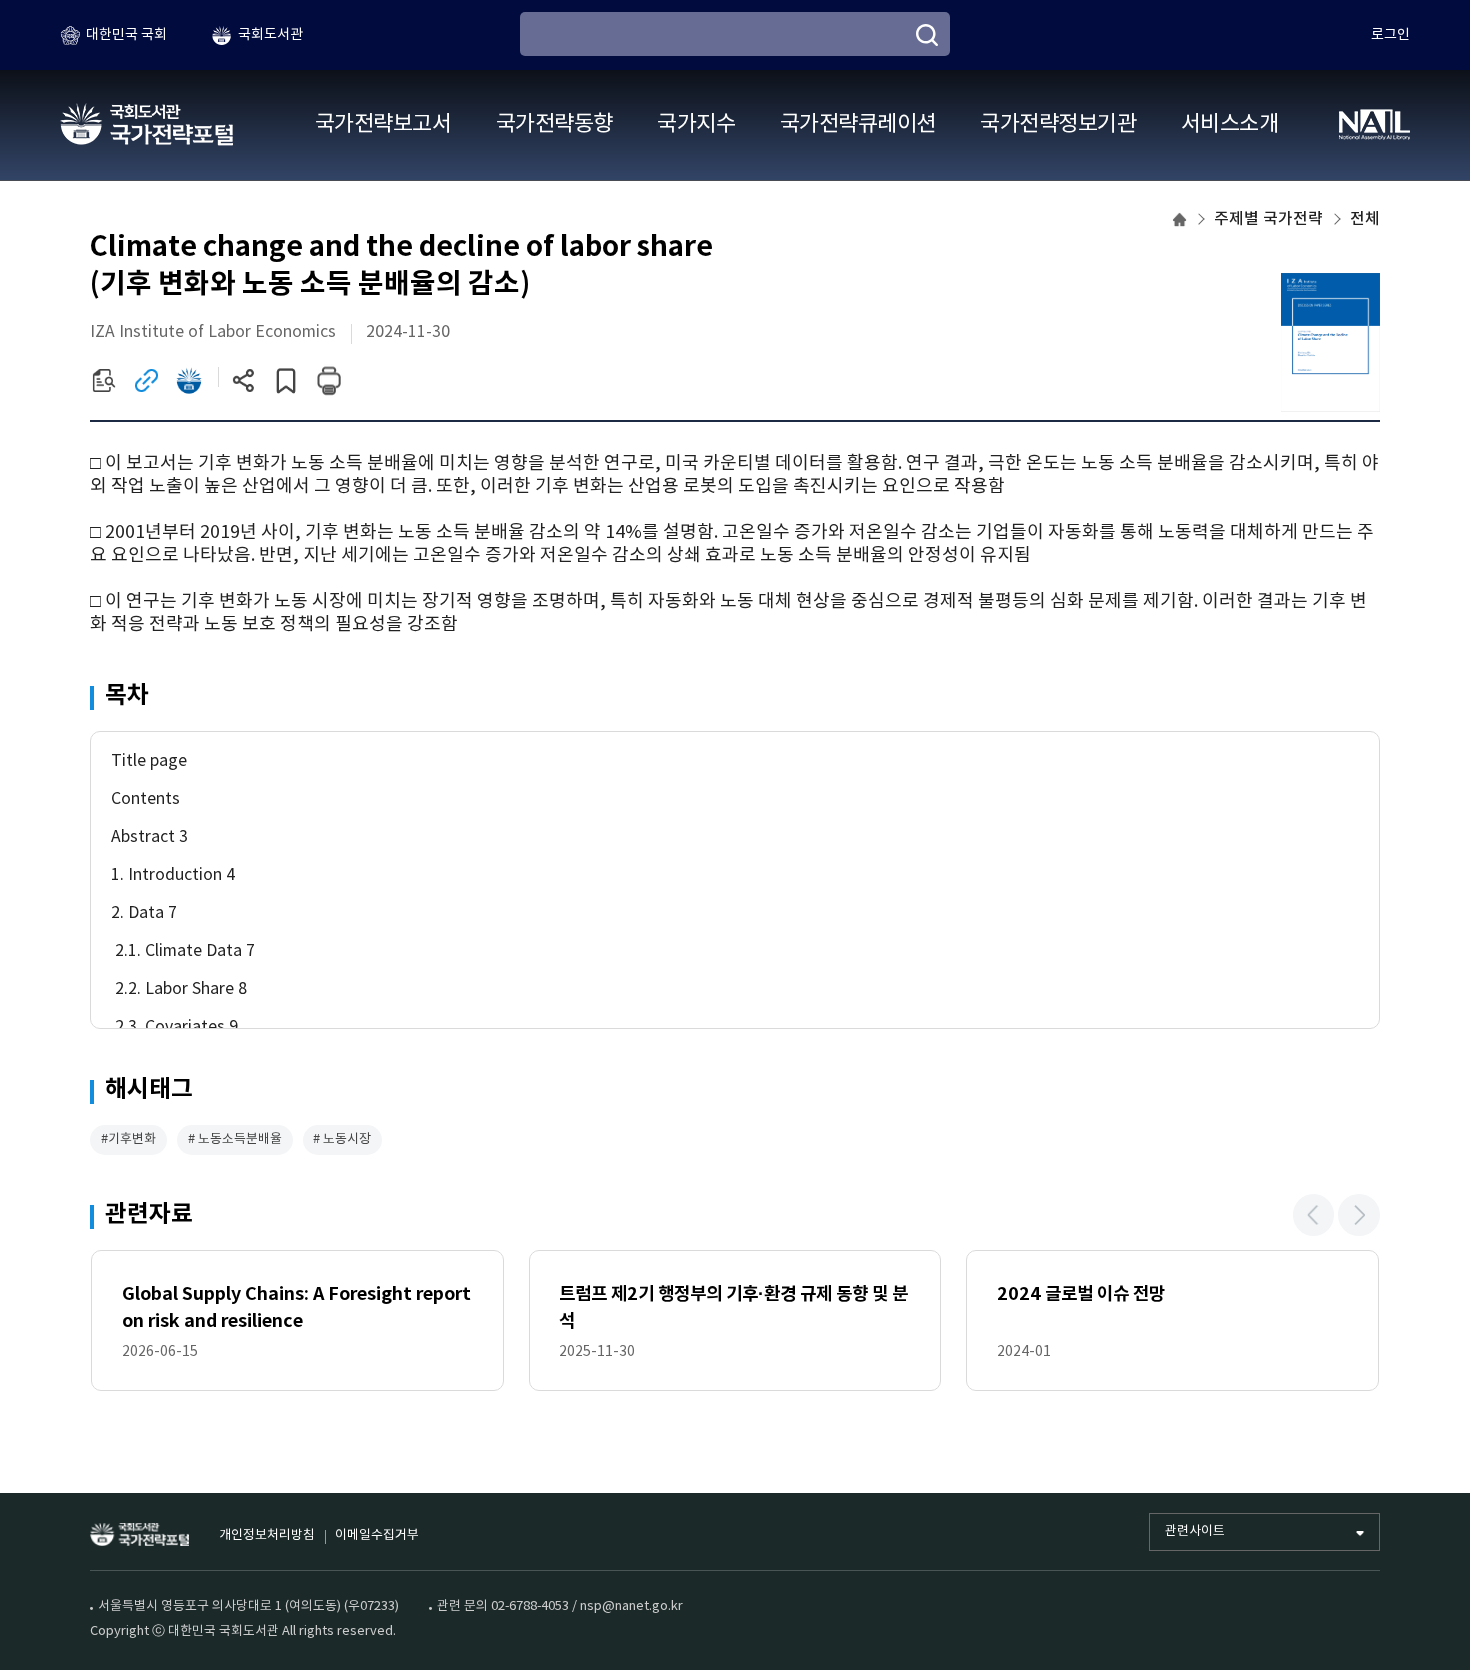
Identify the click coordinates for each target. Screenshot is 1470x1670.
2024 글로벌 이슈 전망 (1081, 1294)
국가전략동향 (554, 124)
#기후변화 (128, 1139)
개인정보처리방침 (267, 1535)
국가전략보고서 (383, 124)
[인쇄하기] (328, 380)
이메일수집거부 (377, 1535)
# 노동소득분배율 (235, 1139)
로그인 (1390, 35)
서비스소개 (1229, 124)
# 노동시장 (342, 1139)
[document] (735, 544)
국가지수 (696, 124)
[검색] (927, 35)
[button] (1314, 1215)
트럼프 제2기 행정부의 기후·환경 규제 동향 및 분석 (733, 1307)
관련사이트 (1195, 1531)
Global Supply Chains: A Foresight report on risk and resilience (296, 1307)
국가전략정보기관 (1058, 124)
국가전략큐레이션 (858, 124)
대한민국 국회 (126, 35)
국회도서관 (270, 35)
